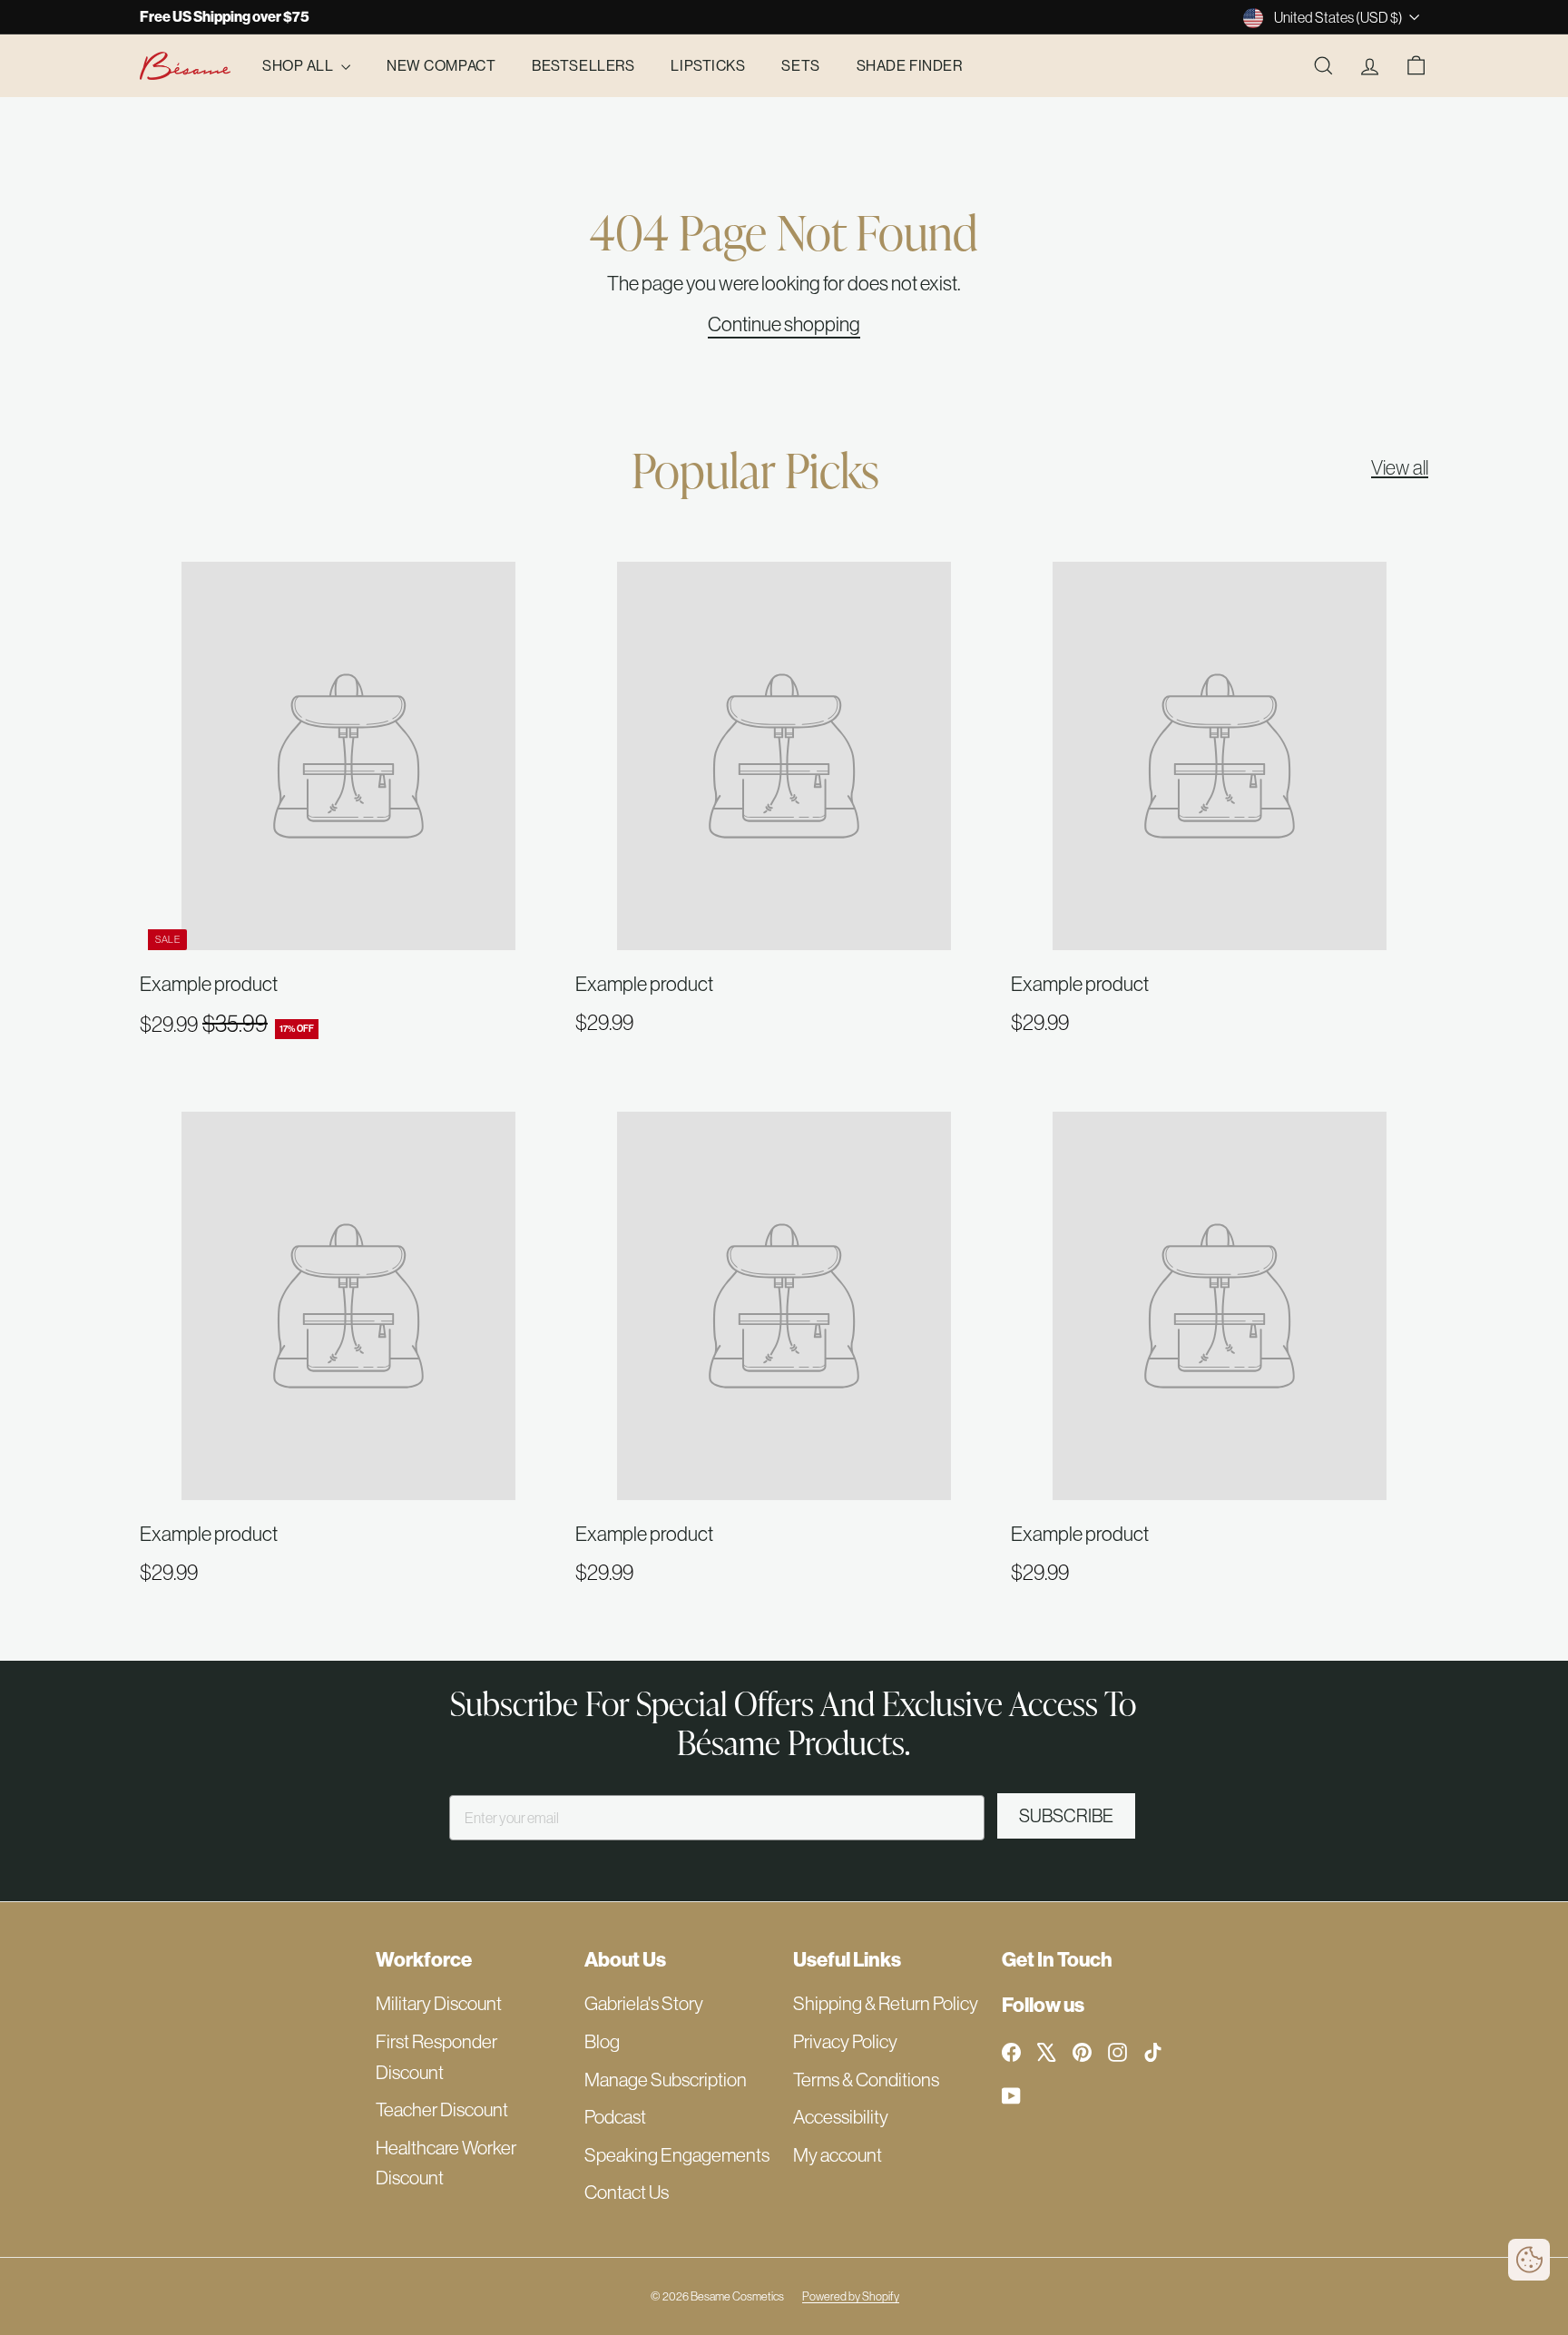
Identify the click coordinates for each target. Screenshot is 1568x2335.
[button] (1529, 2260)
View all (1400, 467)
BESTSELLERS (583, 65)
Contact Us (627, 2192)
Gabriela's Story (644, 2003)
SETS (800, 65)
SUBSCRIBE (1066, 1815)
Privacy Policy (845, 2041)
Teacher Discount (442, 2109)
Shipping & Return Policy (886, 2003)
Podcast (615, 2117)
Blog (602, 2041)
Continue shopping (784, 324)
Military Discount (439, 2003)
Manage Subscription (666, 2080)
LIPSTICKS (708, 65)
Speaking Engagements (677, 2155)
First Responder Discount (436, 2057)
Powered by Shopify (851, 2296)
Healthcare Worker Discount (446, 2163)
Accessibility (841, 2117)
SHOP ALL (299, 65)
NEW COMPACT (441, 65)
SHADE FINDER (910, 65)
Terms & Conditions (866, 2080)
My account (838, 2155)
